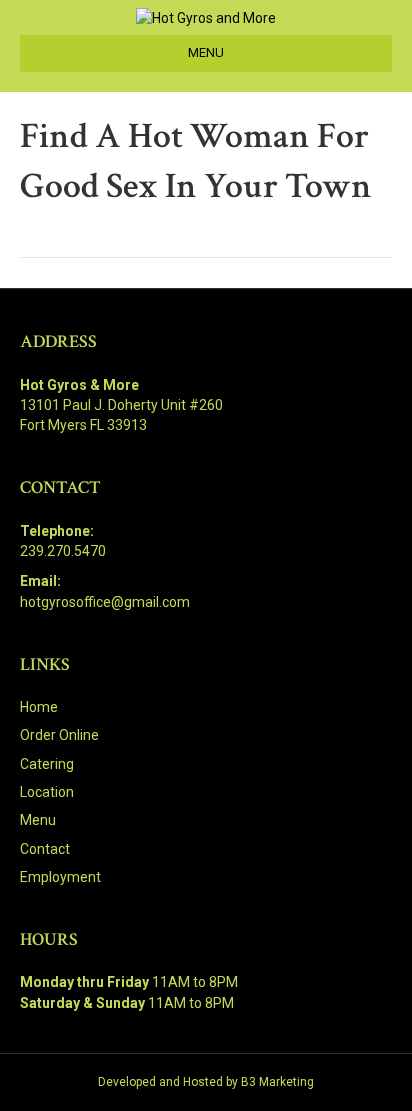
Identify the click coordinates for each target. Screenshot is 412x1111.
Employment (60, 877)
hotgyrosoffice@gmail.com (105, 602)
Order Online (59, 735)
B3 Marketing (277, 1082)
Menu (38, 820)
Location (47, 792)
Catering (47, 764)
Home (39, 707)
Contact (45, 849)
